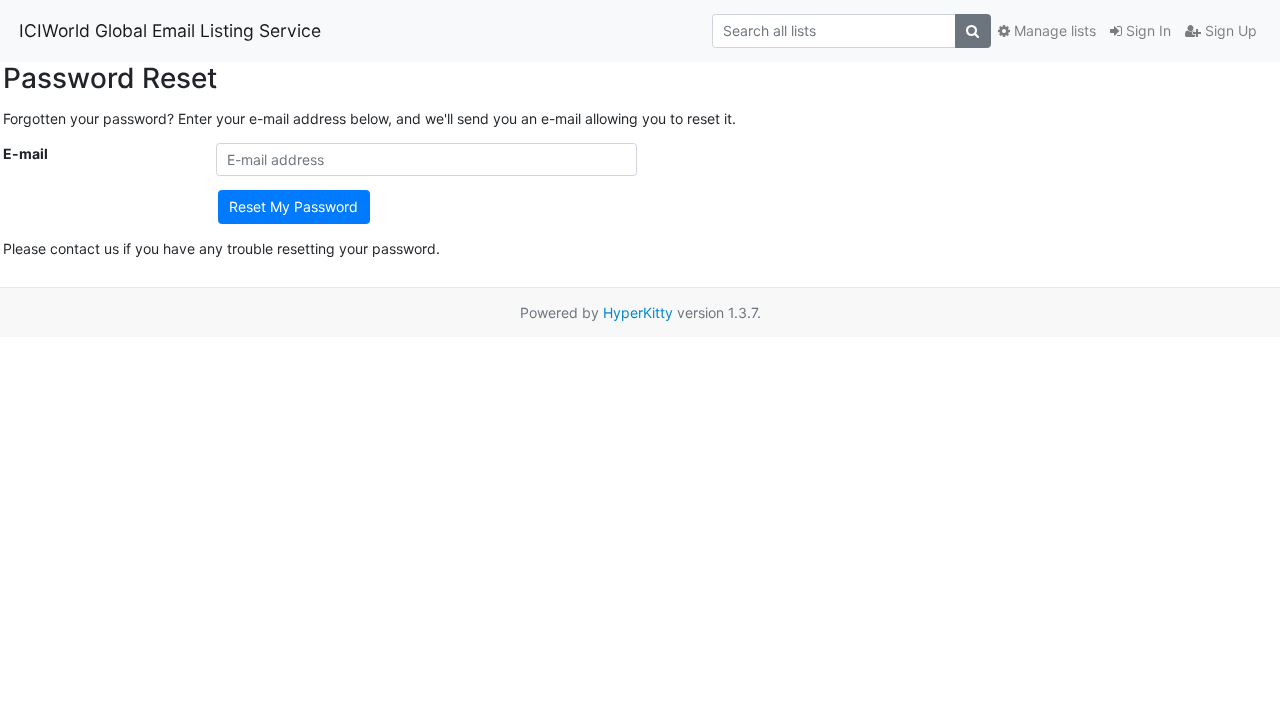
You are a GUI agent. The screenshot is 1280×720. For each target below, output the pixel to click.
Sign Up (1229, 30)
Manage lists (1053, 30)
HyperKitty (638, 312)
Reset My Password (293, 206)
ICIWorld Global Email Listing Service (170, 30)
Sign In (1146, 30)
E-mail (25, 153)
